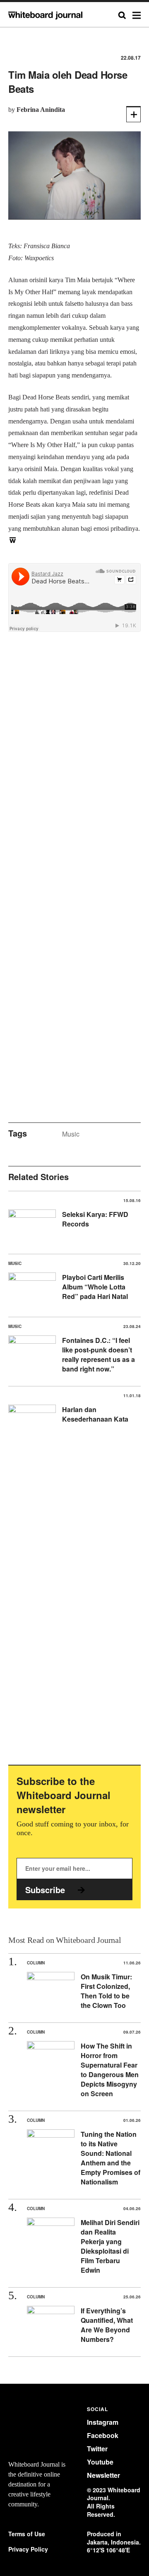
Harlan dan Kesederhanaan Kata (95, 1414)
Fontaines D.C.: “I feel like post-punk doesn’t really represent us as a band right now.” (99, 1355)
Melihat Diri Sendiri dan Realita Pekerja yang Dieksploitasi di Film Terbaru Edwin (110, 2246)
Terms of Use (27, 2534)
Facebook (103, 2435)
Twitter (97, 2449)
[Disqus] (74, 772)
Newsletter (103, 2475)
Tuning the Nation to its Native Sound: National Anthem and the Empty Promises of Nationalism (111, 2158)
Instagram (103, 2422)
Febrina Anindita (41, 110)
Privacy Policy (28, 2549)
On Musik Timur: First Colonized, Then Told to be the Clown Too (106, 1991)
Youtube (100, 2462)
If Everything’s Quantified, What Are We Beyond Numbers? (107, 2325)
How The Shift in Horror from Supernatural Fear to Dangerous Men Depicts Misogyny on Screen (110, 2070)
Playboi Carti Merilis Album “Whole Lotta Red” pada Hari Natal (95, 1287)
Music (71, 1134)
